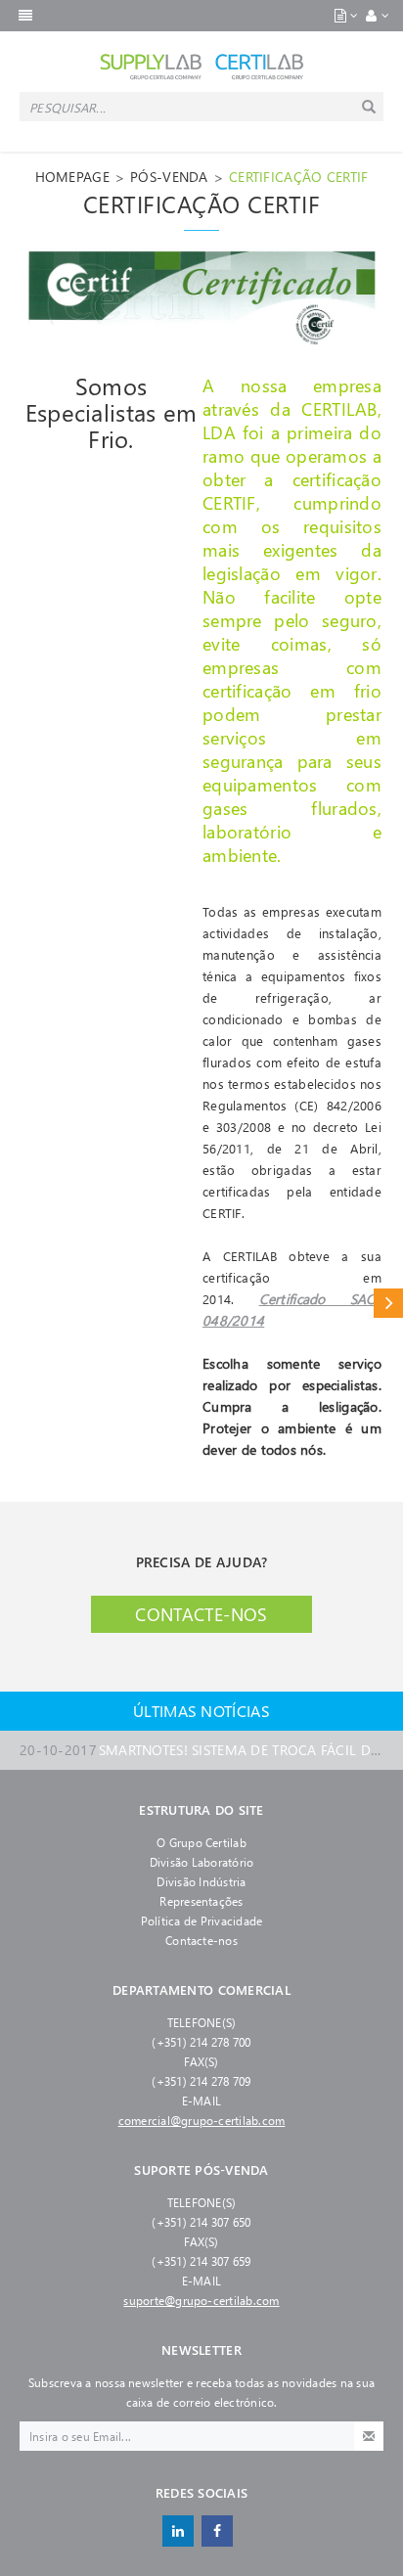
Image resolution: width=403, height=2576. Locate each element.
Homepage (72, 177)
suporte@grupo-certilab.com (201, 2300)
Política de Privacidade (202, 1921)
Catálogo (388, 1303)
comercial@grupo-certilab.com (202, 2120)
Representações (201, 1901)
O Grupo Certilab (201, 1842)
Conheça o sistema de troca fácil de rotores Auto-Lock (201, 1750)
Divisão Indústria (201, 1881)
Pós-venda (169, 177)
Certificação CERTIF (298, 177)
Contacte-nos (201, 1614)
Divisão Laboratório (202, 1862)
